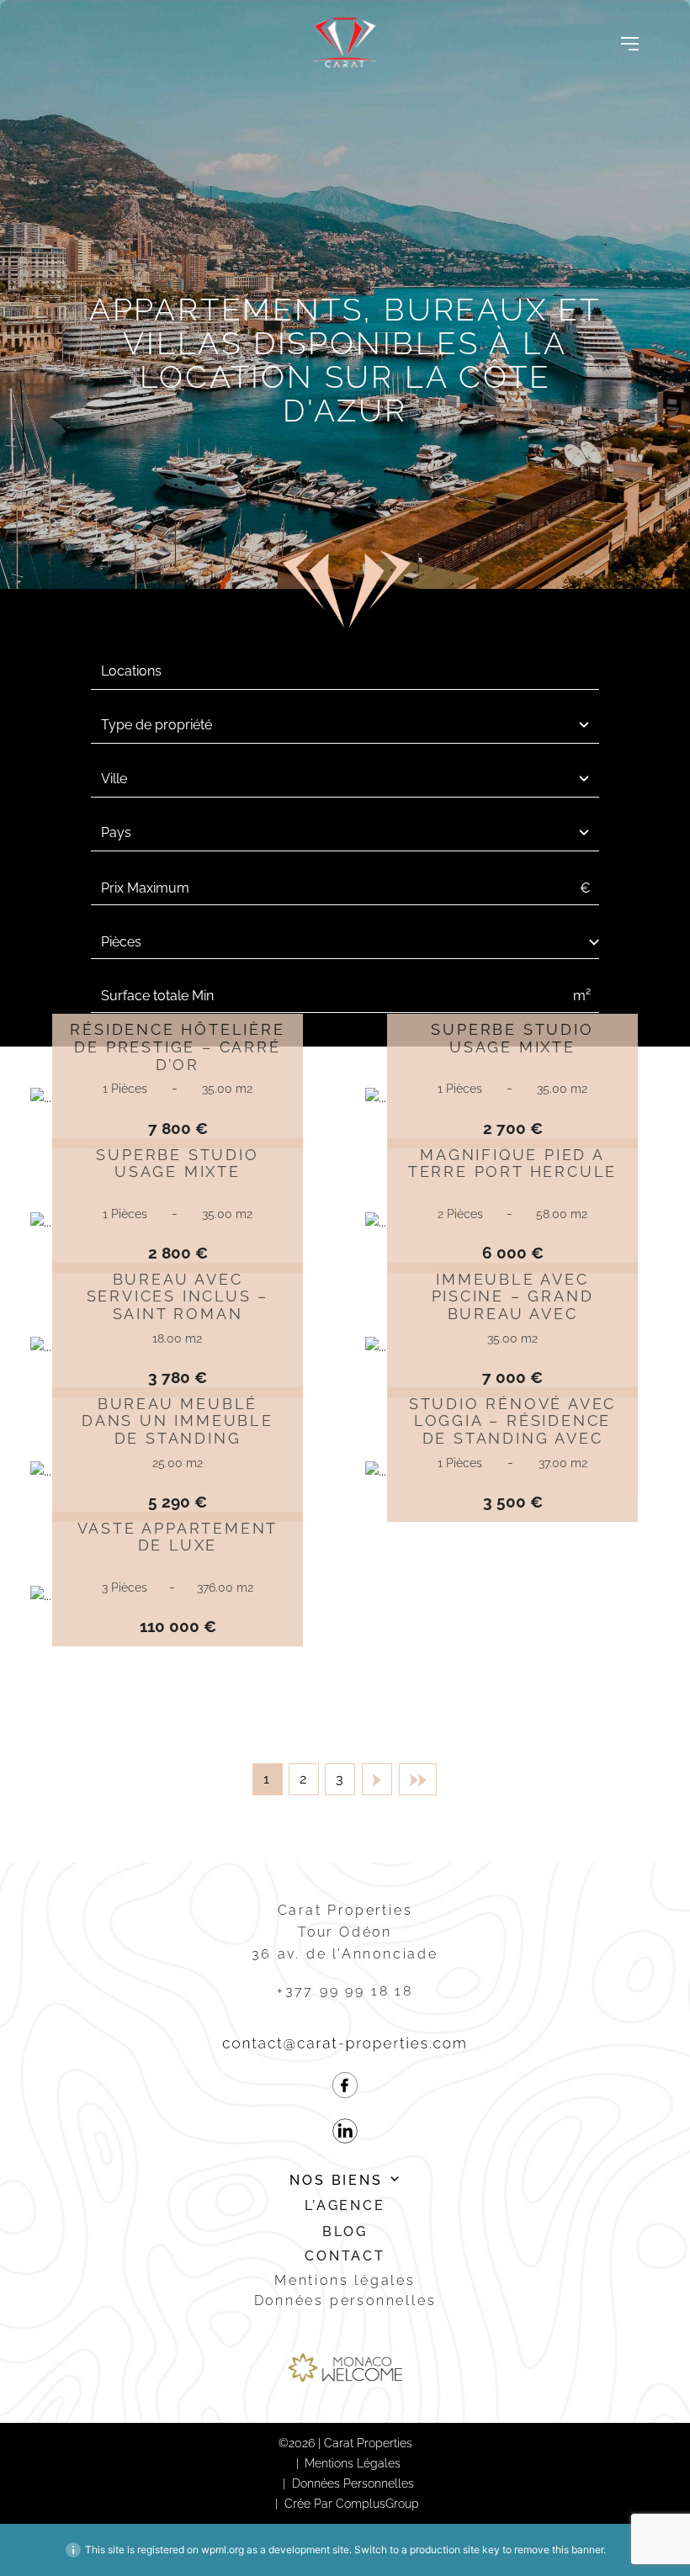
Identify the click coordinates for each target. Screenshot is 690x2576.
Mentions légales (345, 2280)
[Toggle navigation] (630, 43)
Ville (114, 779)
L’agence (345, 2205)
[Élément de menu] (345, 2088)
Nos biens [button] (336, 2180)
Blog (345, 2231)
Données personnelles (345, 2300)
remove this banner (559, 2549)
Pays (116, 832)
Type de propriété (157, 725)
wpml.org (223, 2549)
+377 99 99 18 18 (345, 1991)
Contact (345, 2256)
